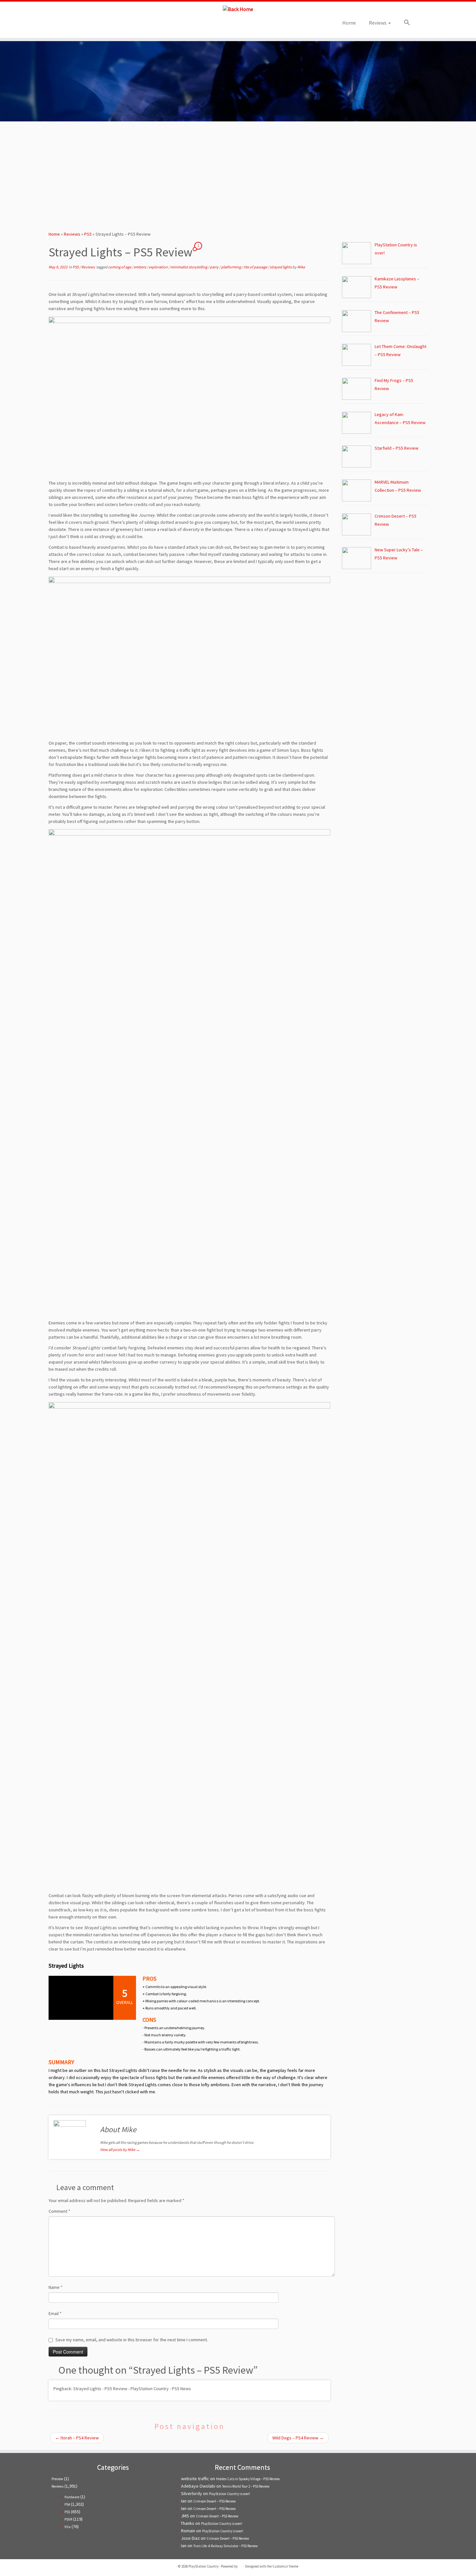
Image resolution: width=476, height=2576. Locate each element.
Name (56, 2287)
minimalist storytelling (189, 267)
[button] (404, 23)
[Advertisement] (238, 174)
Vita (68, 2527)
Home (349, 23)
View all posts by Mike (120, 2149)
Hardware (72, 2497)
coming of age (120, 267)
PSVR (68, 2519)
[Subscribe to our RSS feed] (89, 25)
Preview (57, 2479)
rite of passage (256, 267)
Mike (301, 267)
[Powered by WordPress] (241, 2565)
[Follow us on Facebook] (80, 25)
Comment (59, 2211)
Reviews (378, 23)
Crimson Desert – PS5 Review (215, 2501)
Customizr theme (285, 2566)
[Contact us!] (107, 25)
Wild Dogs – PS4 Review (298, 2438)
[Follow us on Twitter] (72, 25)
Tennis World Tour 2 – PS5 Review (246, 2486)
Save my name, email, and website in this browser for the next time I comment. (132, 2340)
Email (55, 2313)
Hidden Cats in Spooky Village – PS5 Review (248, 2479)
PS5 (88, 234)
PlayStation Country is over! (229, 2494)
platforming (231, 267)
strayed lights (281, 267)
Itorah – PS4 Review (77, 2438)
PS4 (67, 2504)
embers (140, 267)
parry (215, 267)
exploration (159, 267)
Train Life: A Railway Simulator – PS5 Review (226, 2546)
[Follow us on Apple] (98, 25)
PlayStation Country (204, 2566)
